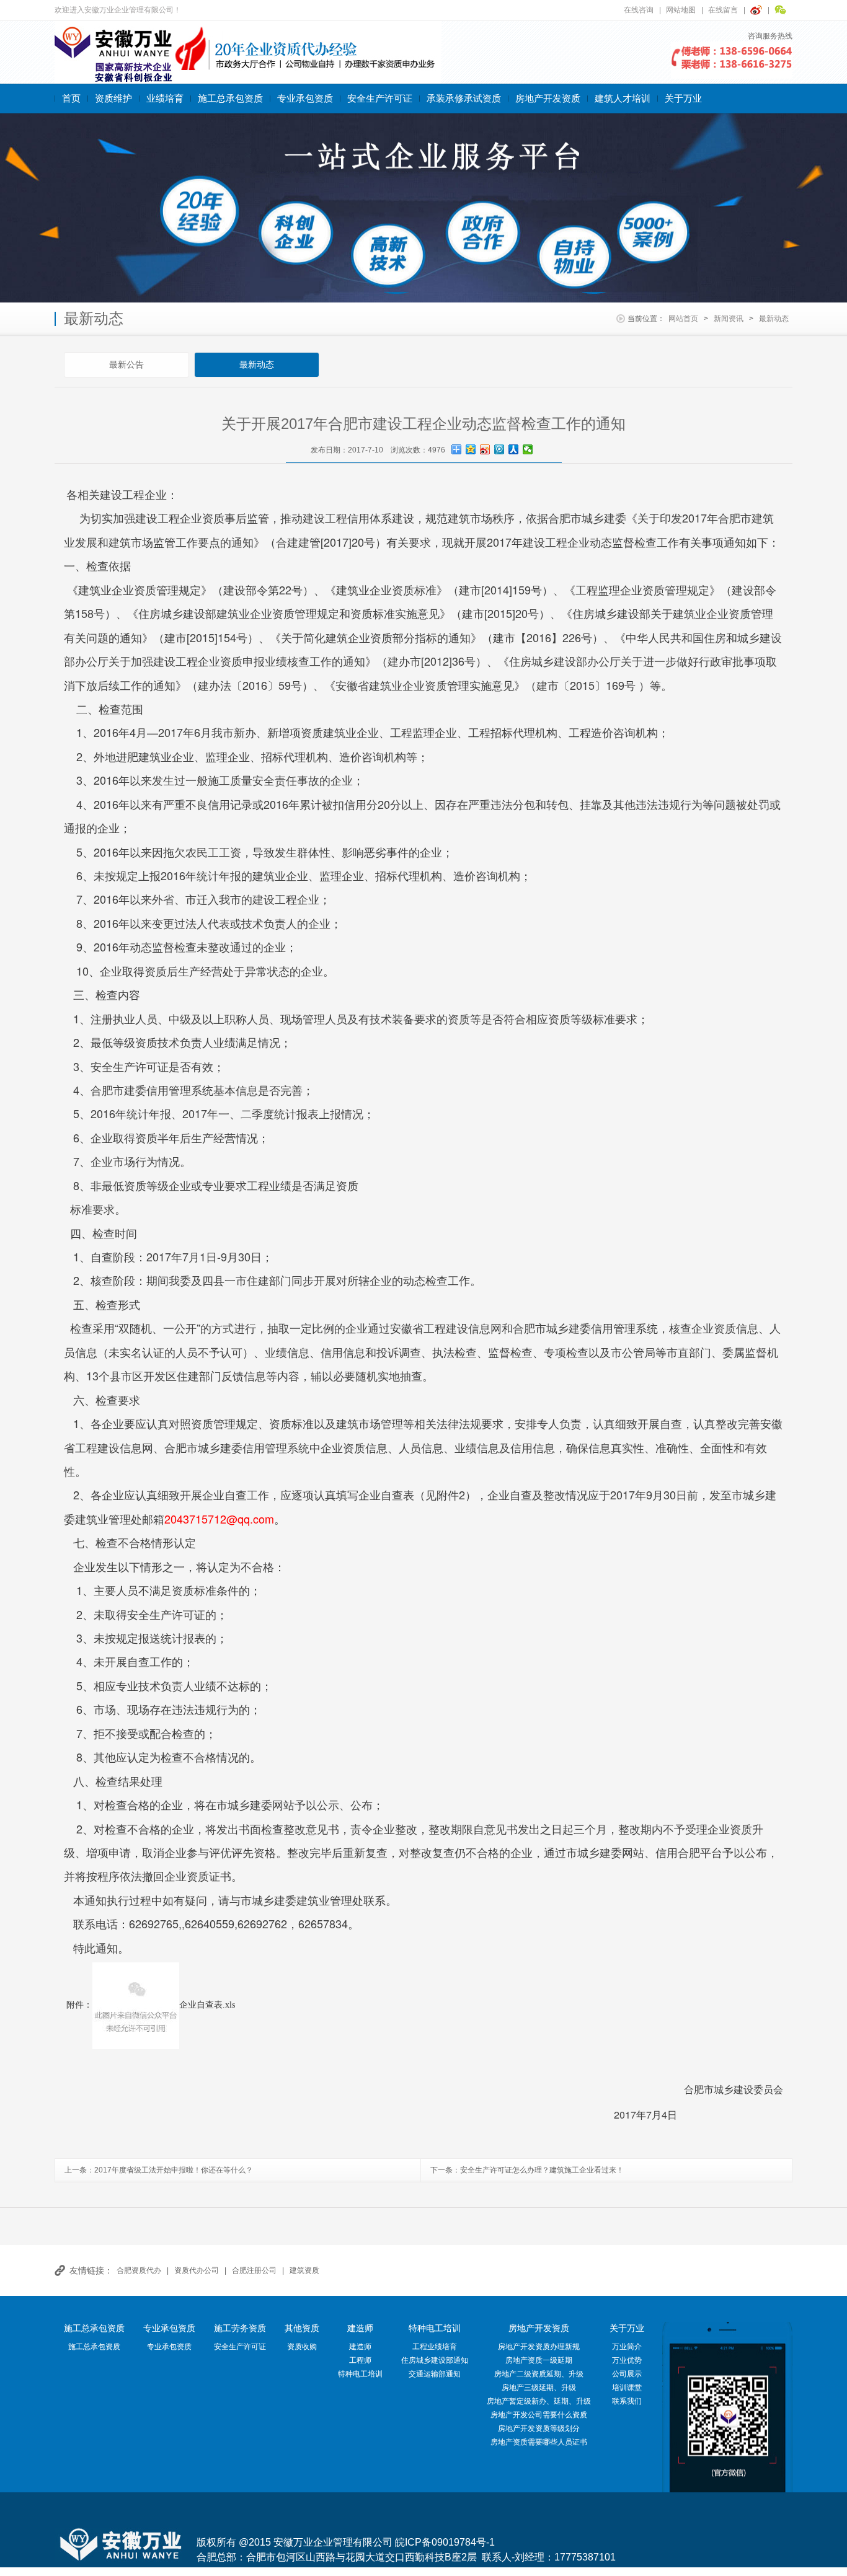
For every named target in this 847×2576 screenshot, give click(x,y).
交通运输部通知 (435, 2374)
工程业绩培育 (435, 2347)
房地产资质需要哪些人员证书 (539, 2442)
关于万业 (683, 98)
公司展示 (627, 2374)
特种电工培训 (360, 2374)
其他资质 (302, 2328)
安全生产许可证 (380, 98)
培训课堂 (627, 2388)
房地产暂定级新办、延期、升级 (539, 2401)
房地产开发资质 (548, 98)
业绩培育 (165, 98)
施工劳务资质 (240, 2328)
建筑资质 (304, 2270)
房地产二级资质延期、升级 (539, 2374)
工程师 (360, 2360)
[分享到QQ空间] (471, 449)
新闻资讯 (729, 319)
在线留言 (723, 10)
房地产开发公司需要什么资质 (539, 2415)
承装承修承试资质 (464, 98)
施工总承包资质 (230, 98)
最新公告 (126, 364)
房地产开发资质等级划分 (539, 2428)
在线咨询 (639, 10)
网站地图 (681, 10)
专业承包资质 (305, 98)
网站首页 (683, 319)
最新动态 (774, 319)
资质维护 (113, 98)
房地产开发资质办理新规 (539, 2347)
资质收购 (302, 2347)
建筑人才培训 (623, 98)
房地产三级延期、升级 (539, 2388)
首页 (71, 98)
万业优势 (627, 2360)
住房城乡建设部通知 (435, 2360)
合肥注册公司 (254, 2270)
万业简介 (627, 2347)
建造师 (360, 2328)
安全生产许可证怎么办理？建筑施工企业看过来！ (542, 2170)
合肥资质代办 (139, 2270)
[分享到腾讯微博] (499, 449)
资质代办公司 (197, 2270)
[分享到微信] (528, 449)
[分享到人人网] (514, 449)
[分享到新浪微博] (485, 449)
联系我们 (627, 2401)
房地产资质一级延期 (539, 2360)
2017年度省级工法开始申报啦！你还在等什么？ (174, 2170)
